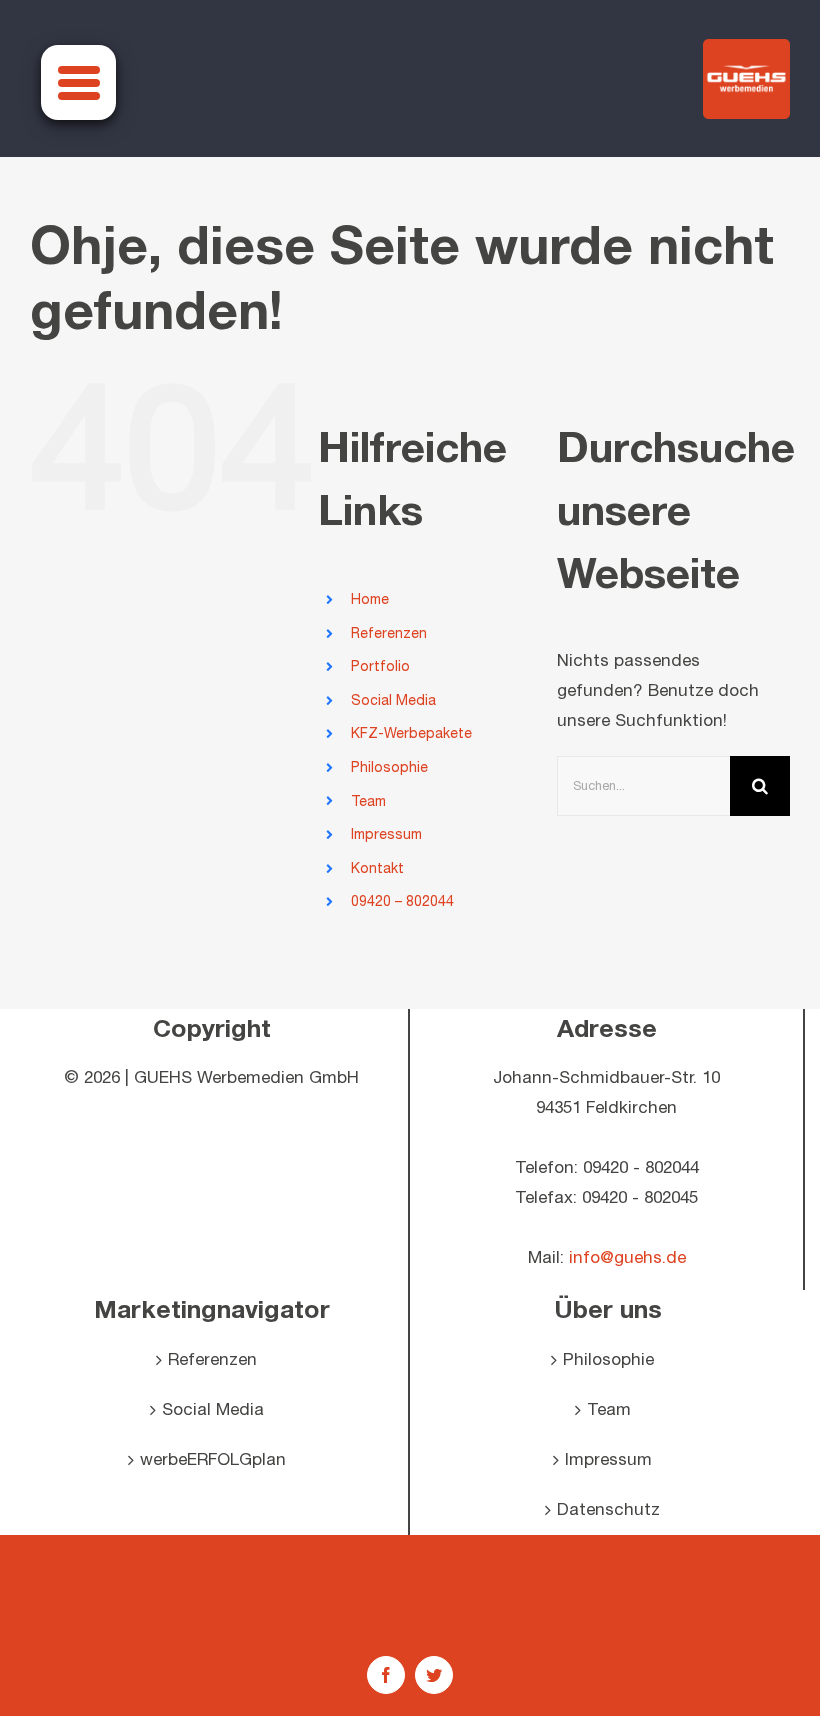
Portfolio (380, 666)
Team (368, 801)
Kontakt (377, 868)
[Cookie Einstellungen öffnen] (44, 1691)
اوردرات (410, 1593)
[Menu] (78, 82)
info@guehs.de (627, 1258)
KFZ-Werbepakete (411, 733)
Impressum (386, 834)
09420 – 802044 (402, 901)
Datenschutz (608, 1510)
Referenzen (389, 633)
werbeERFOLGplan (213, 1460)
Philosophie (389, 767)
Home (370, 599)
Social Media (393, 700)
